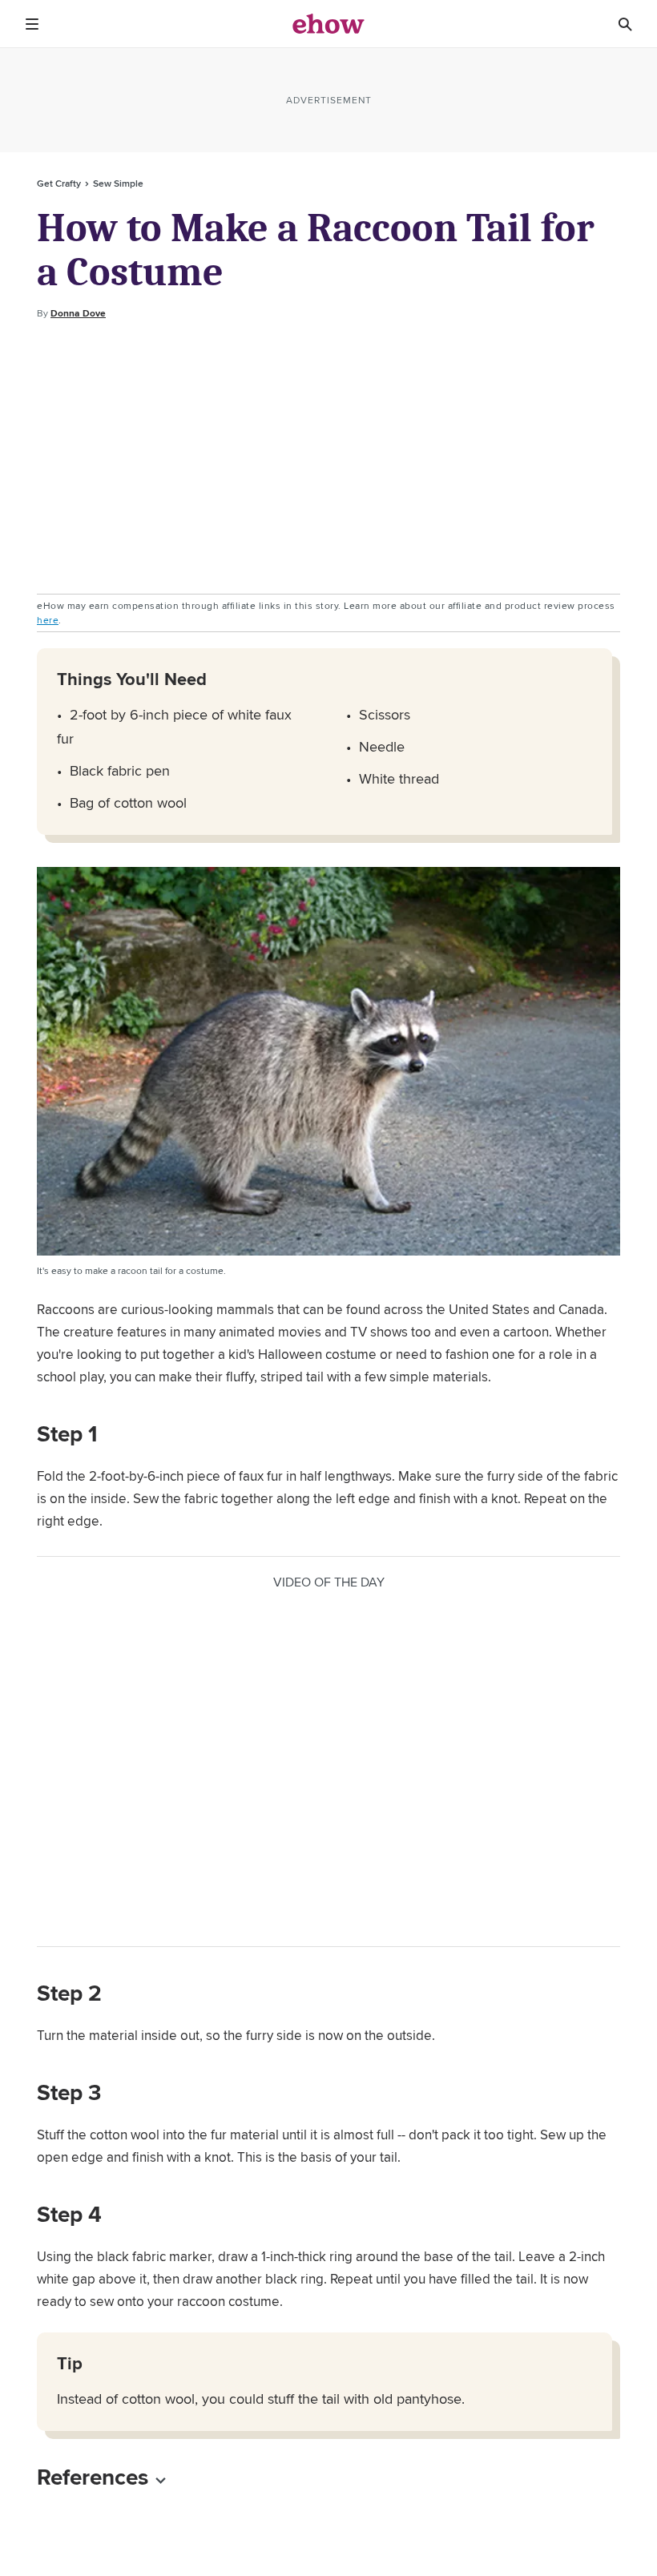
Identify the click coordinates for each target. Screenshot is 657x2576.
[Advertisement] (328, 458)
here (48, 620)
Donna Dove (78, 313)
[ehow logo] (328, 24)
